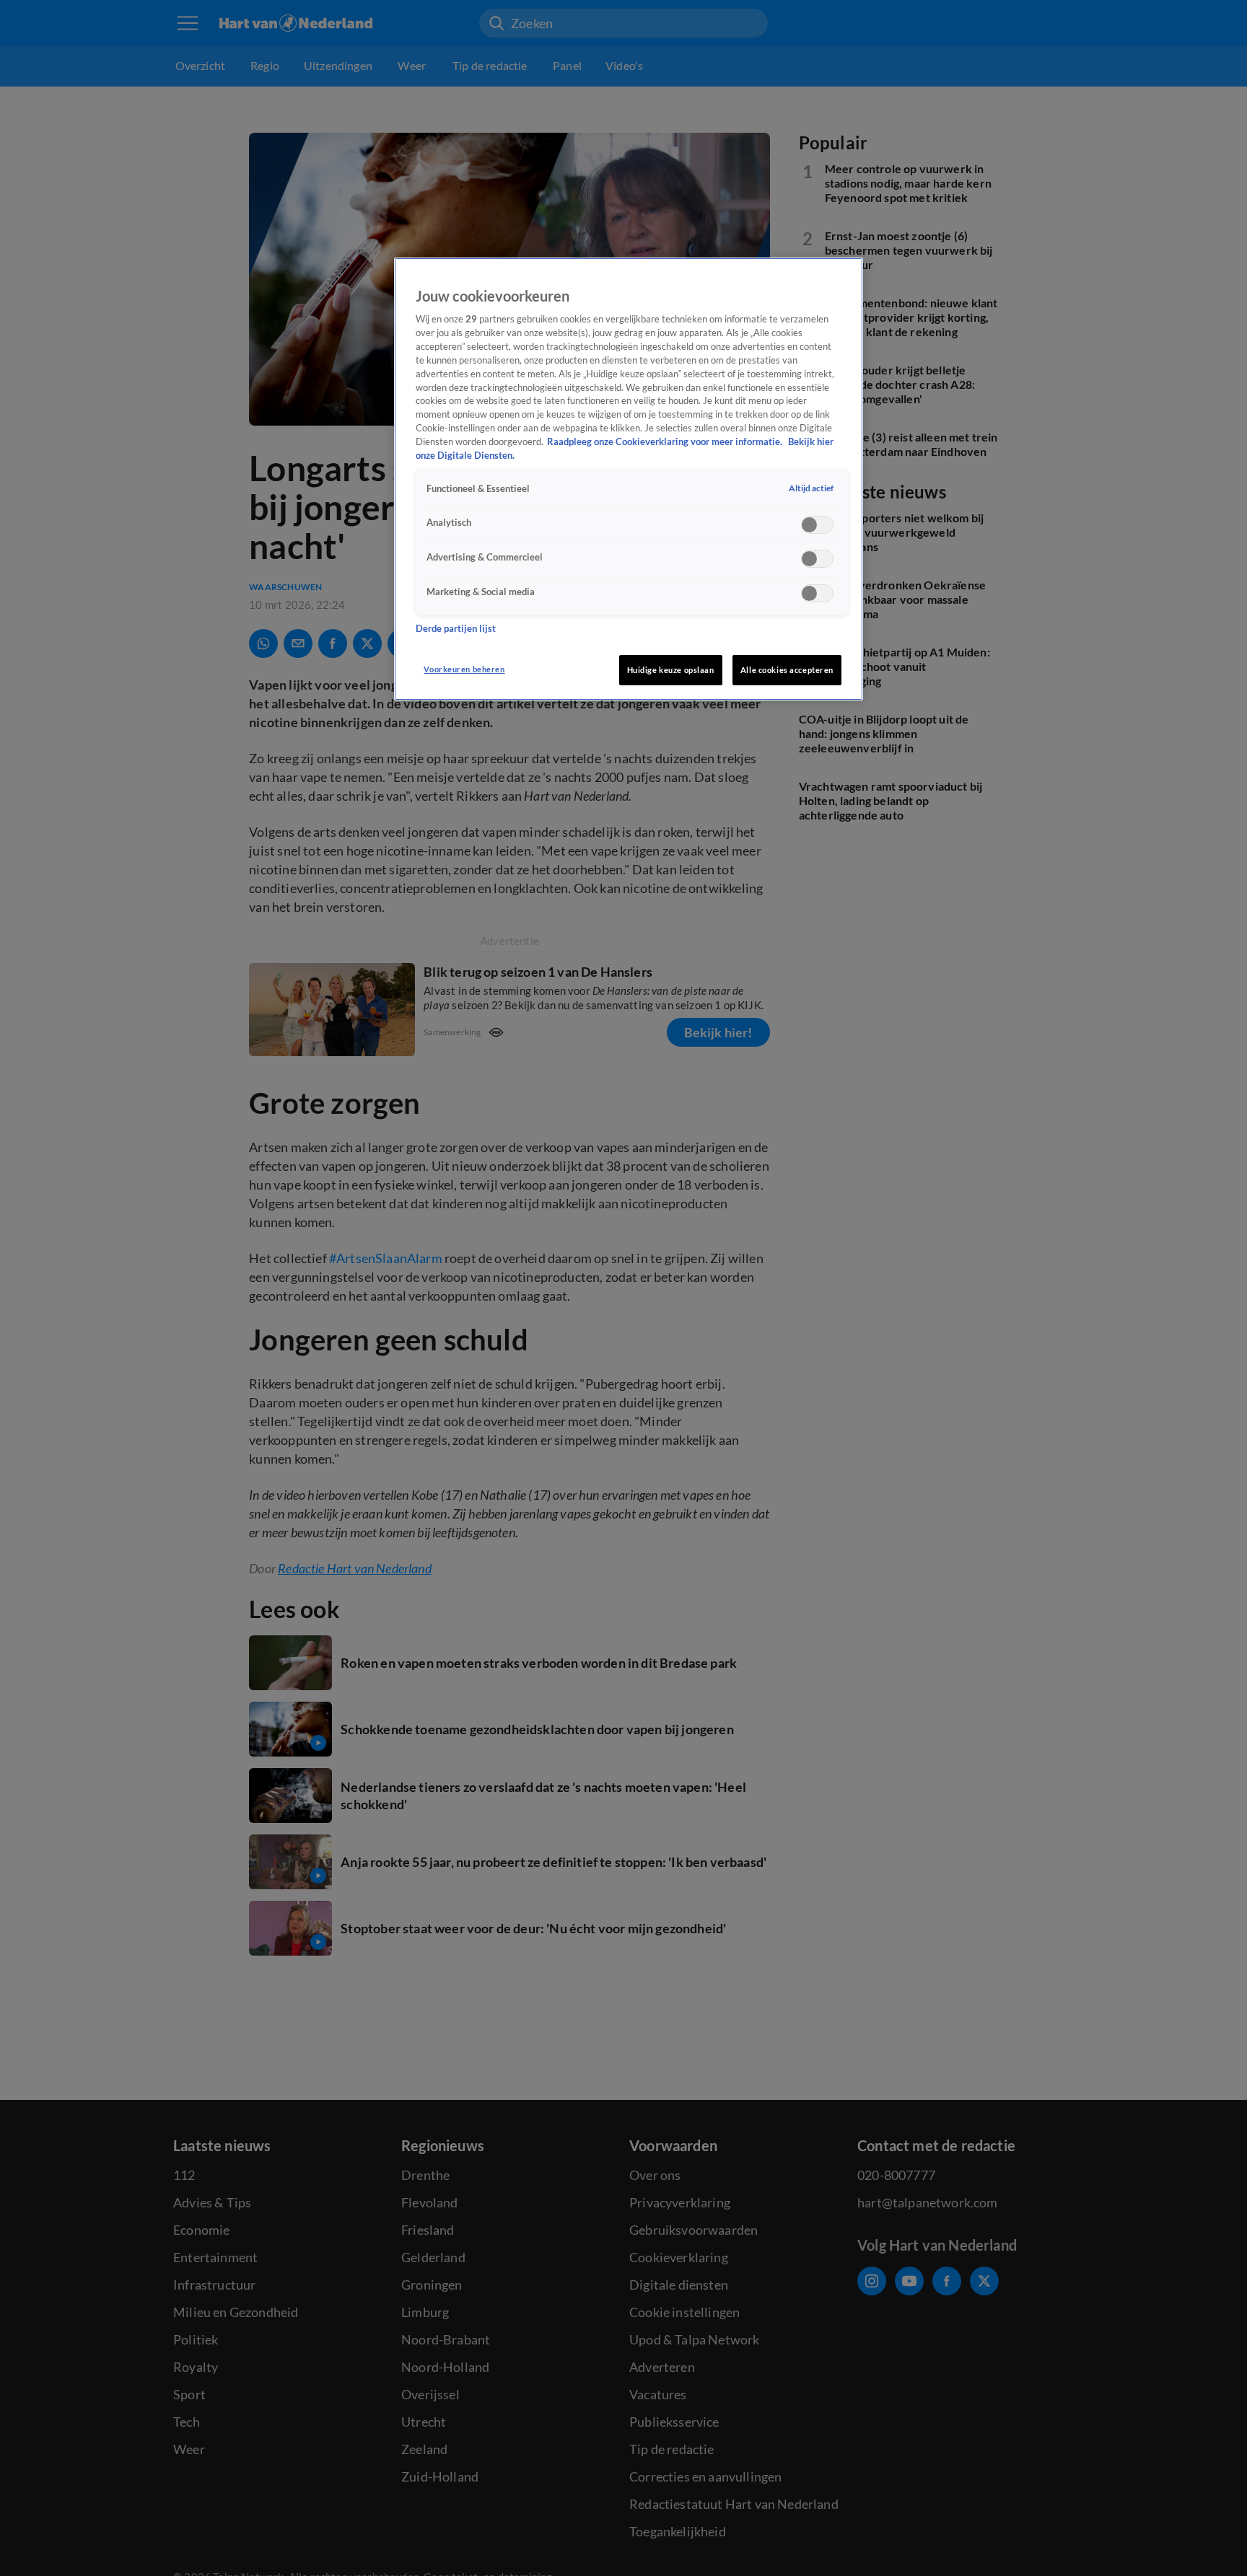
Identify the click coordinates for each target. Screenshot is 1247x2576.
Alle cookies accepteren (787, 670)
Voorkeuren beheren (464, 669)
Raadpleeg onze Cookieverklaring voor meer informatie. (666, 443)
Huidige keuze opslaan (671, 670)
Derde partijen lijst (456, 629)
